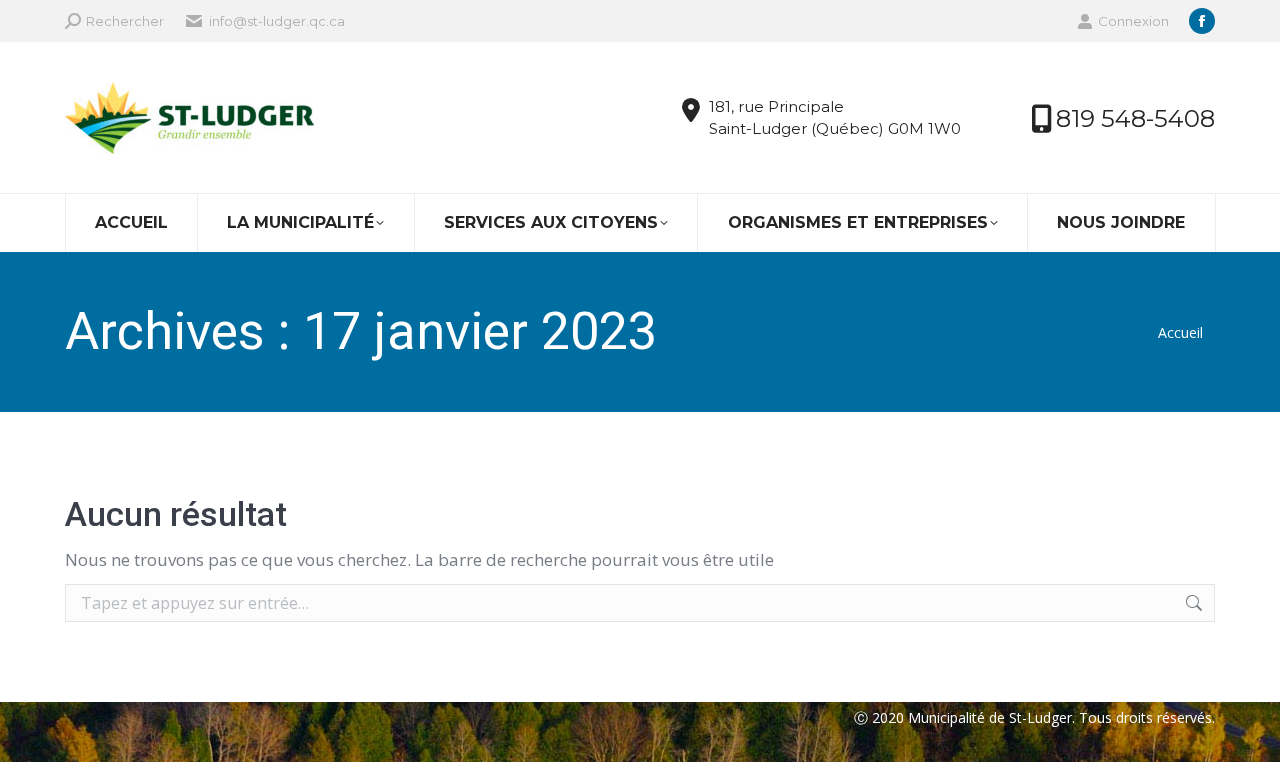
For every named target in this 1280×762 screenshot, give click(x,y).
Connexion (1133, 21)
